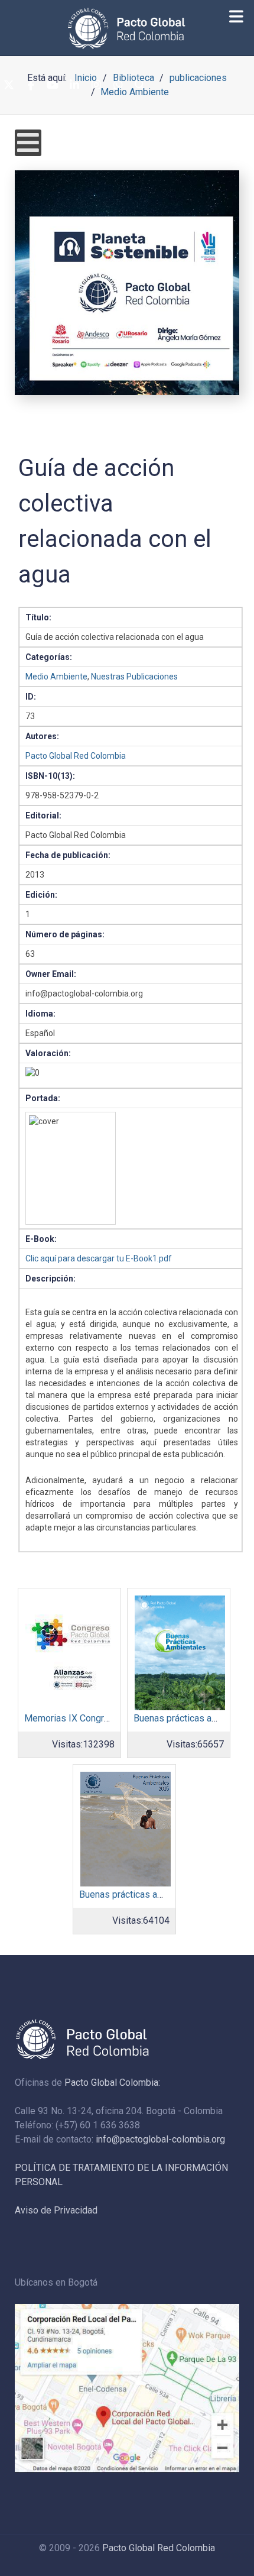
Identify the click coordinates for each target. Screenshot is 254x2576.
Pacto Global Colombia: (112, 2083)
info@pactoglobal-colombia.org (160, 2139)
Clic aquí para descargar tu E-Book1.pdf (99, 1258)
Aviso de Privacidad (56, 2210)
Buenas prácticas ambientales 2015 (153, 1894)
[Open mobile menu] (28, 143)
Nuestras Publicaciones (134, 677)
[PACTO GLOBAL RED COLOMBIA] (127, 28)
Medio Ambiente (56, 677)
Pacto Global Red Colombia (76, 756)
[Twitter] (9, 85)
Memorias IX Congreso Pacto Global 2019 (111, 1718)
